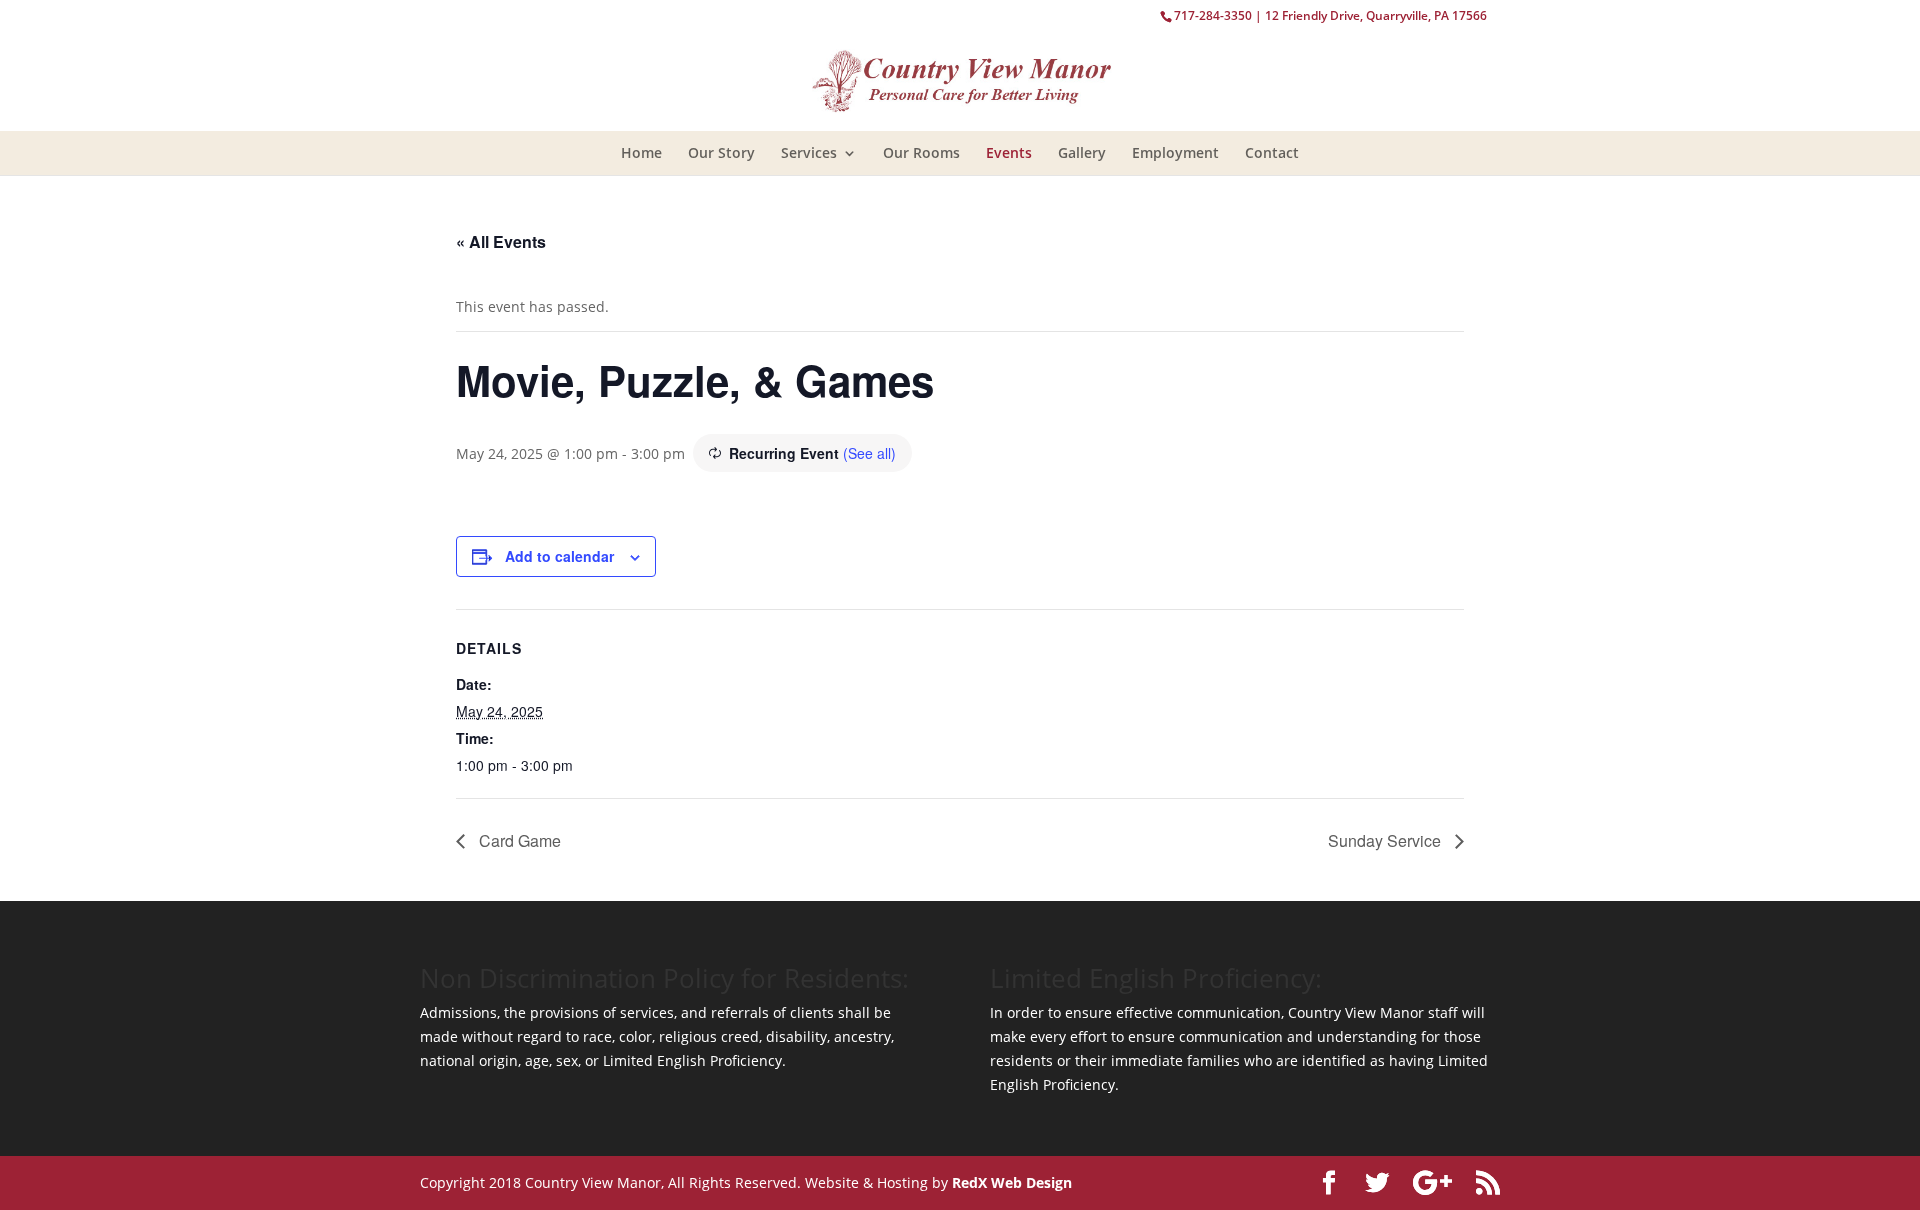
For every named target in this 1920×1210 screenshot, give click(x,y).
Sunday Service (1386, 840)
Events (1009, 152)
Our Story (721, 152)
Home (641, 152)
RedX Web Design (1012, 1182)
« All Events (501, 241)
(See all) (869, 453)
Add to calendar (559, 556)
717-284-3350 (1213, 15)
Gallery (1082, 152)
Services (809, 152)
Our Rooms (921, 152)
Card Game (518, 840)
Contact (1272, 152)
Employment (1175, 152)
